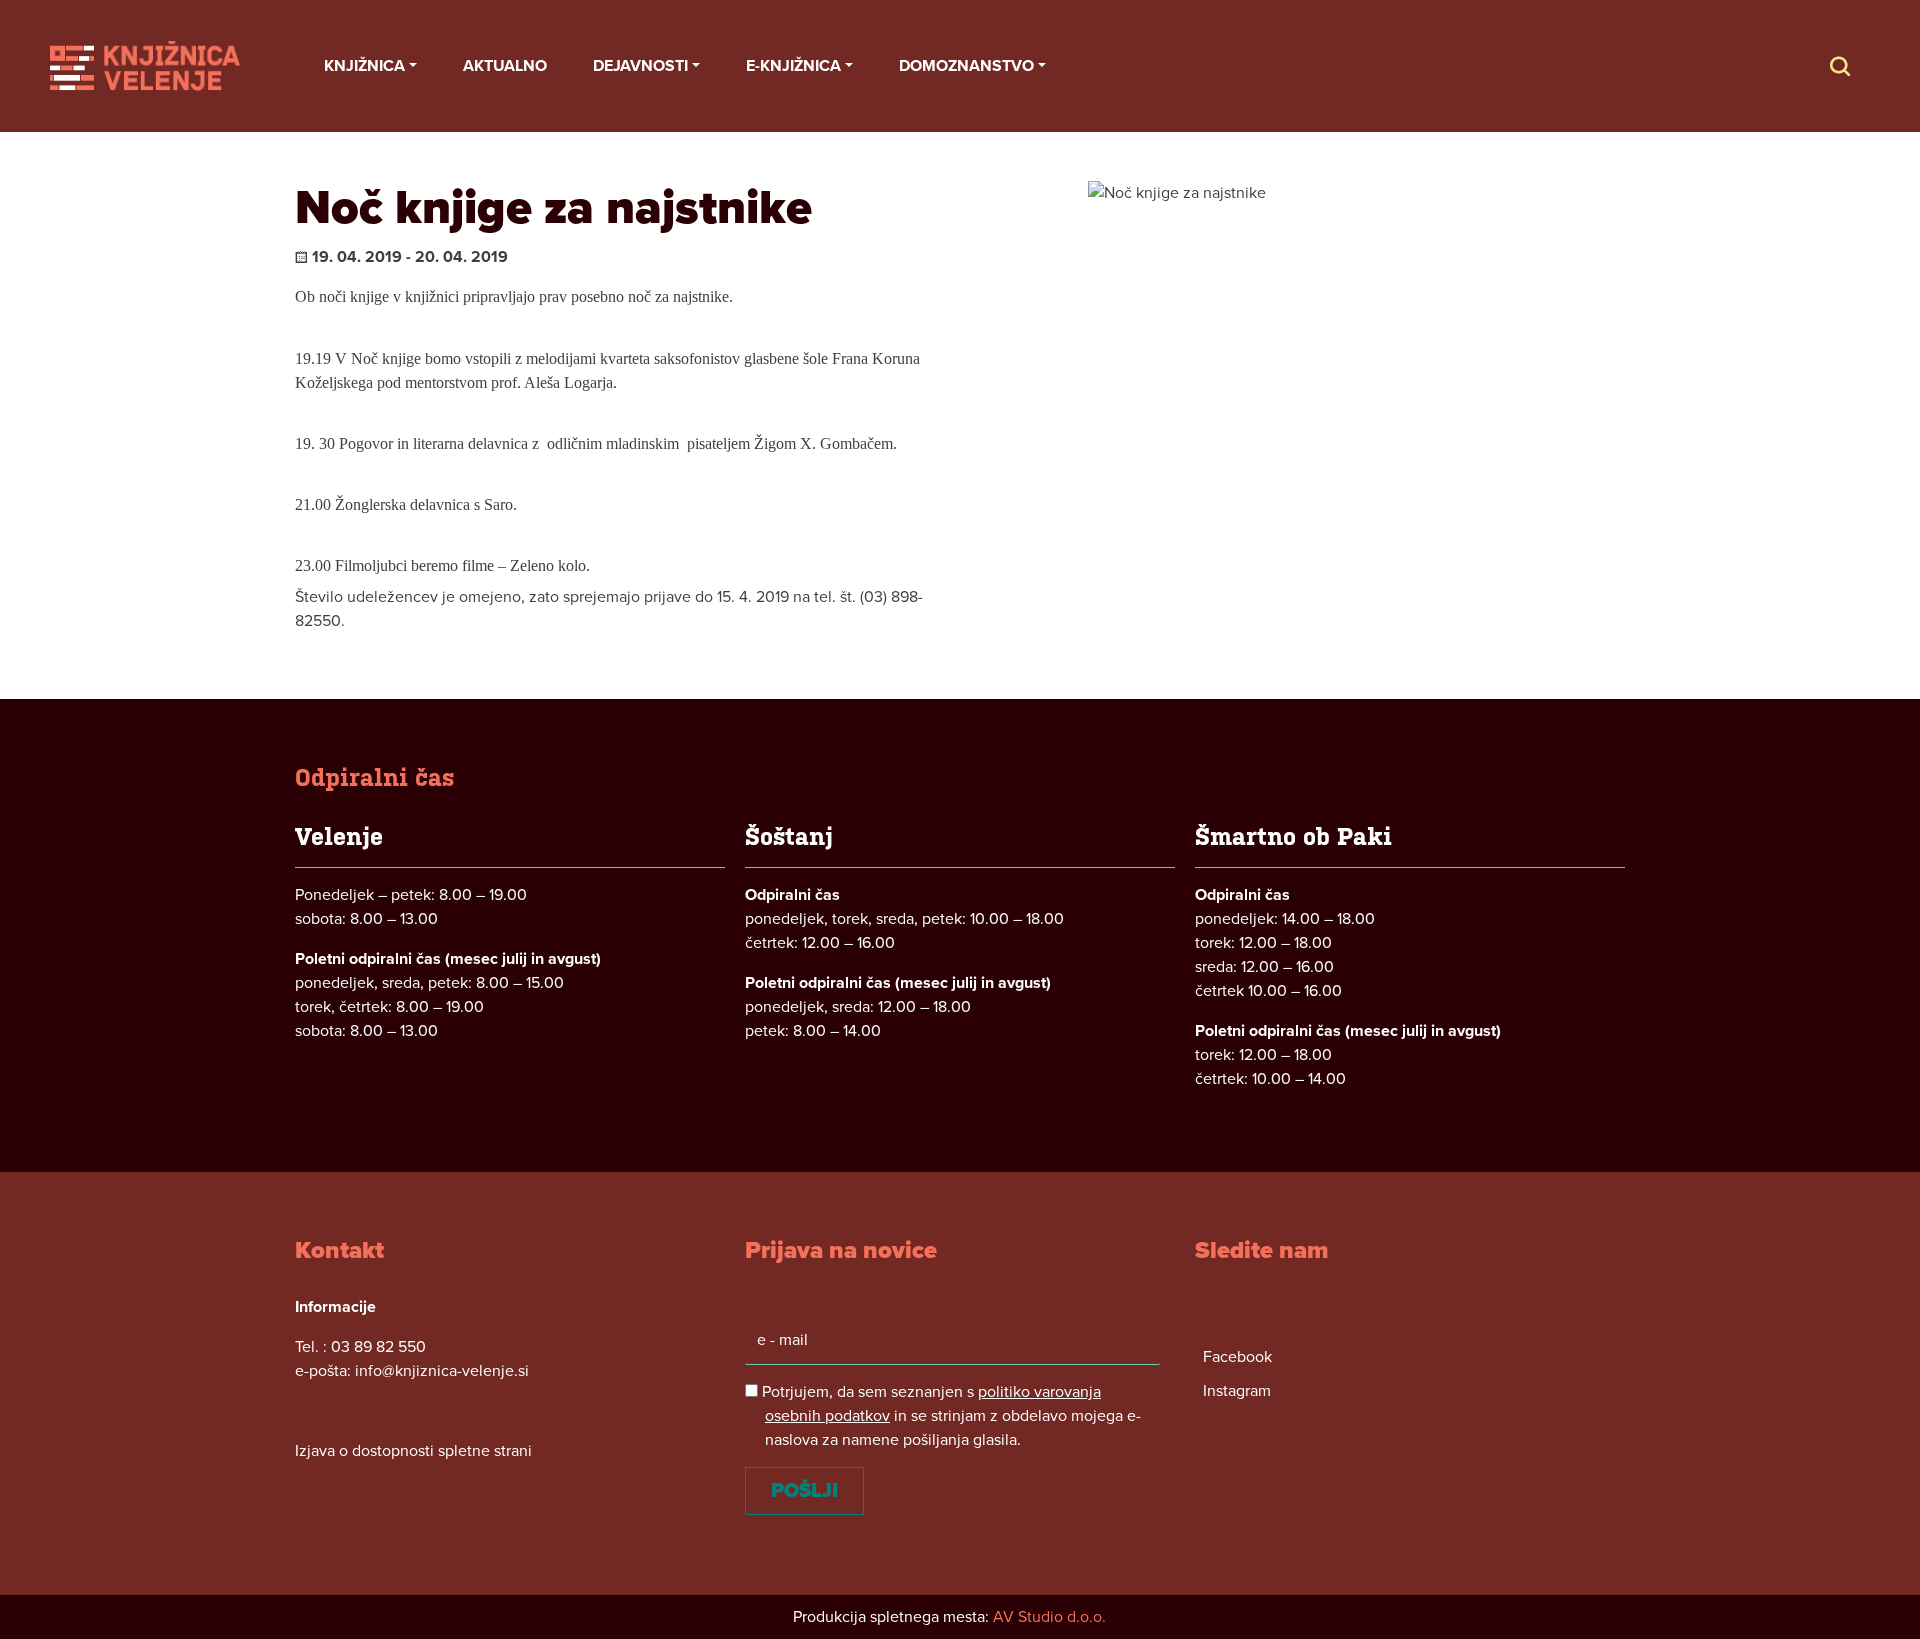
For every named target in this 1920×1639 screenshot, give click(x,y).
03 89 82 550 (378, 1347)
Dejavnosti (640, 66)
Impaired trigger (1860, 66)
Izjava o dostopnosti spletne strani (413, 1451)
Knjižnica (364, 66)
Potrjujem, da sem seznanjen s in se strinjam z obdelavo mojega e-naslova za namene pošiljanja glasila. (949, 1416)
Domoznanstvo (966, 66)
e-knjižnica (793, 66)
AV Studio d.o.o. (1049, 1617)
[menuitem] (370, 66)
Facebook (1237, 1357)
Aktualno (505, 66)
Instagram (1237, 1391)
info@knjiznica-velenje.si (442, 1371)
